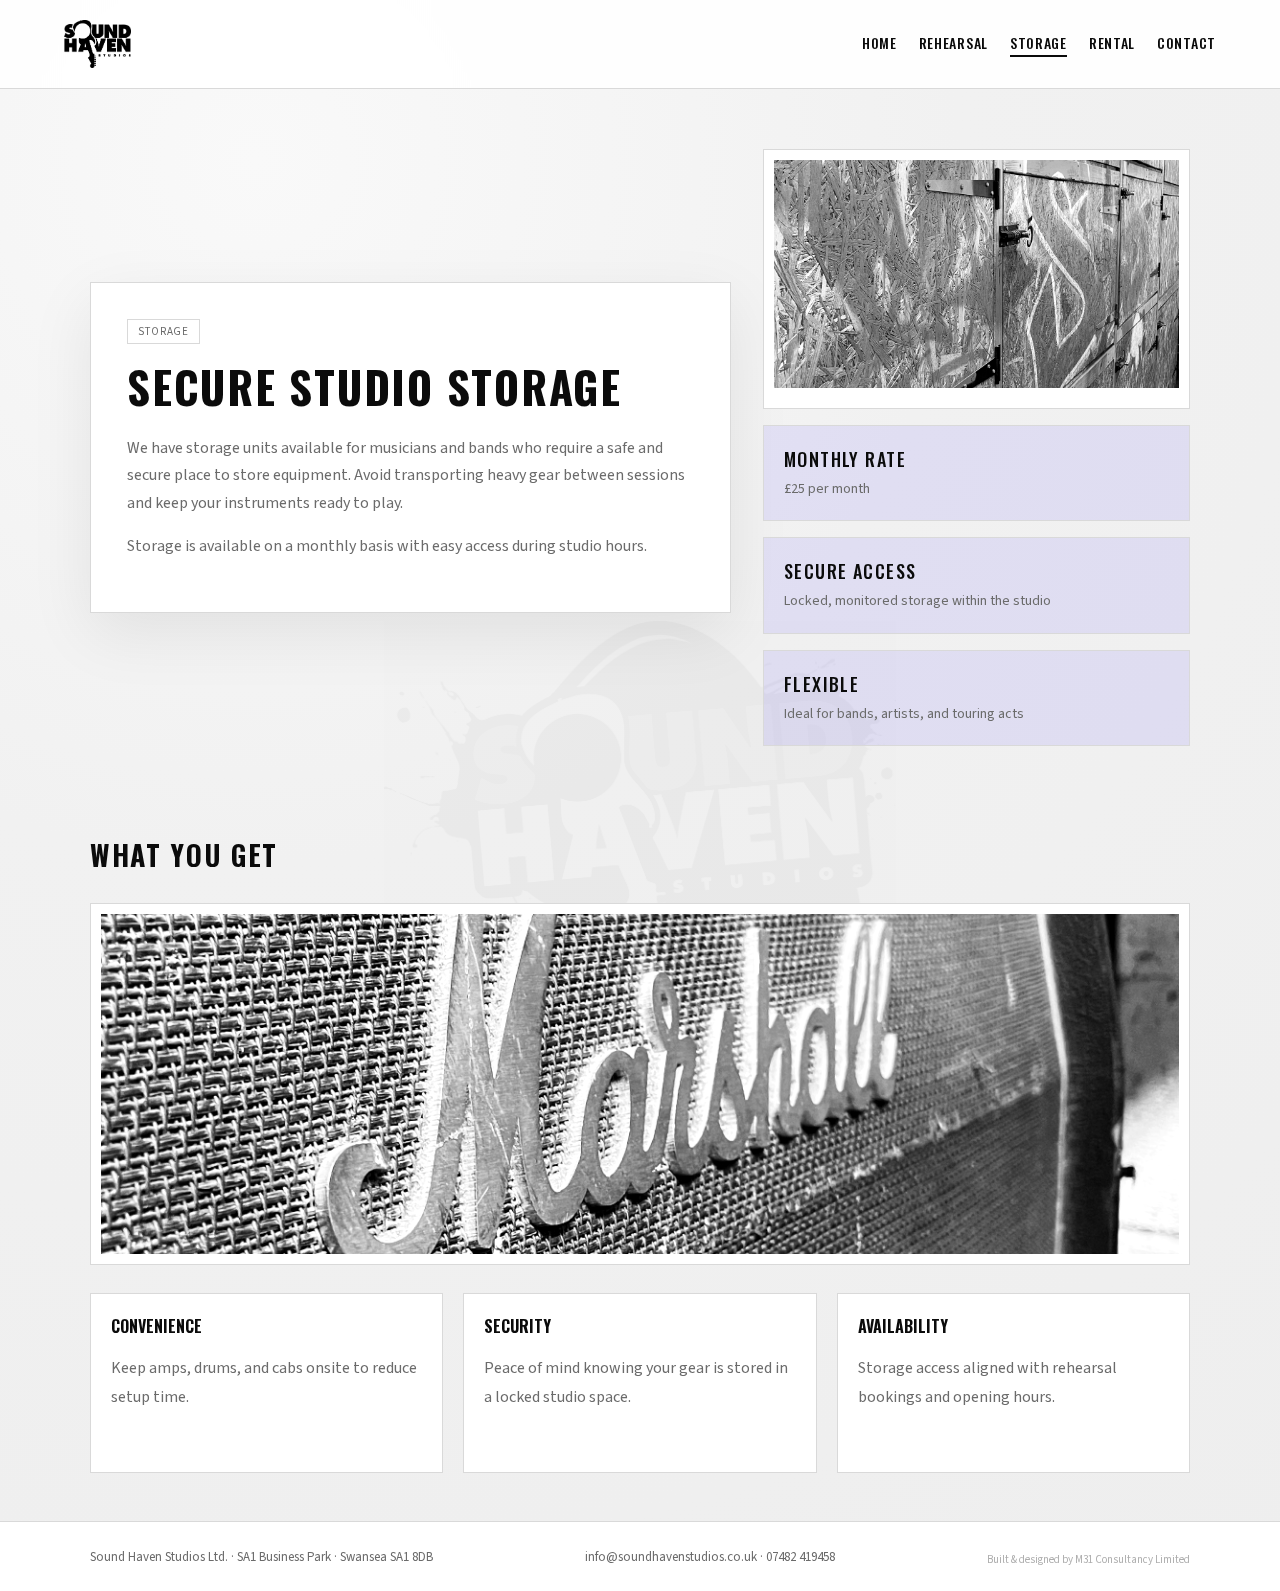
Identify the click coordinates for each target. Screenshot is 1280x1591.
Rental (1112, 42)
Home (879, 42)
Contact (1186, 42)
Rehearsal (953, 42)
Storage (1038, 42)
